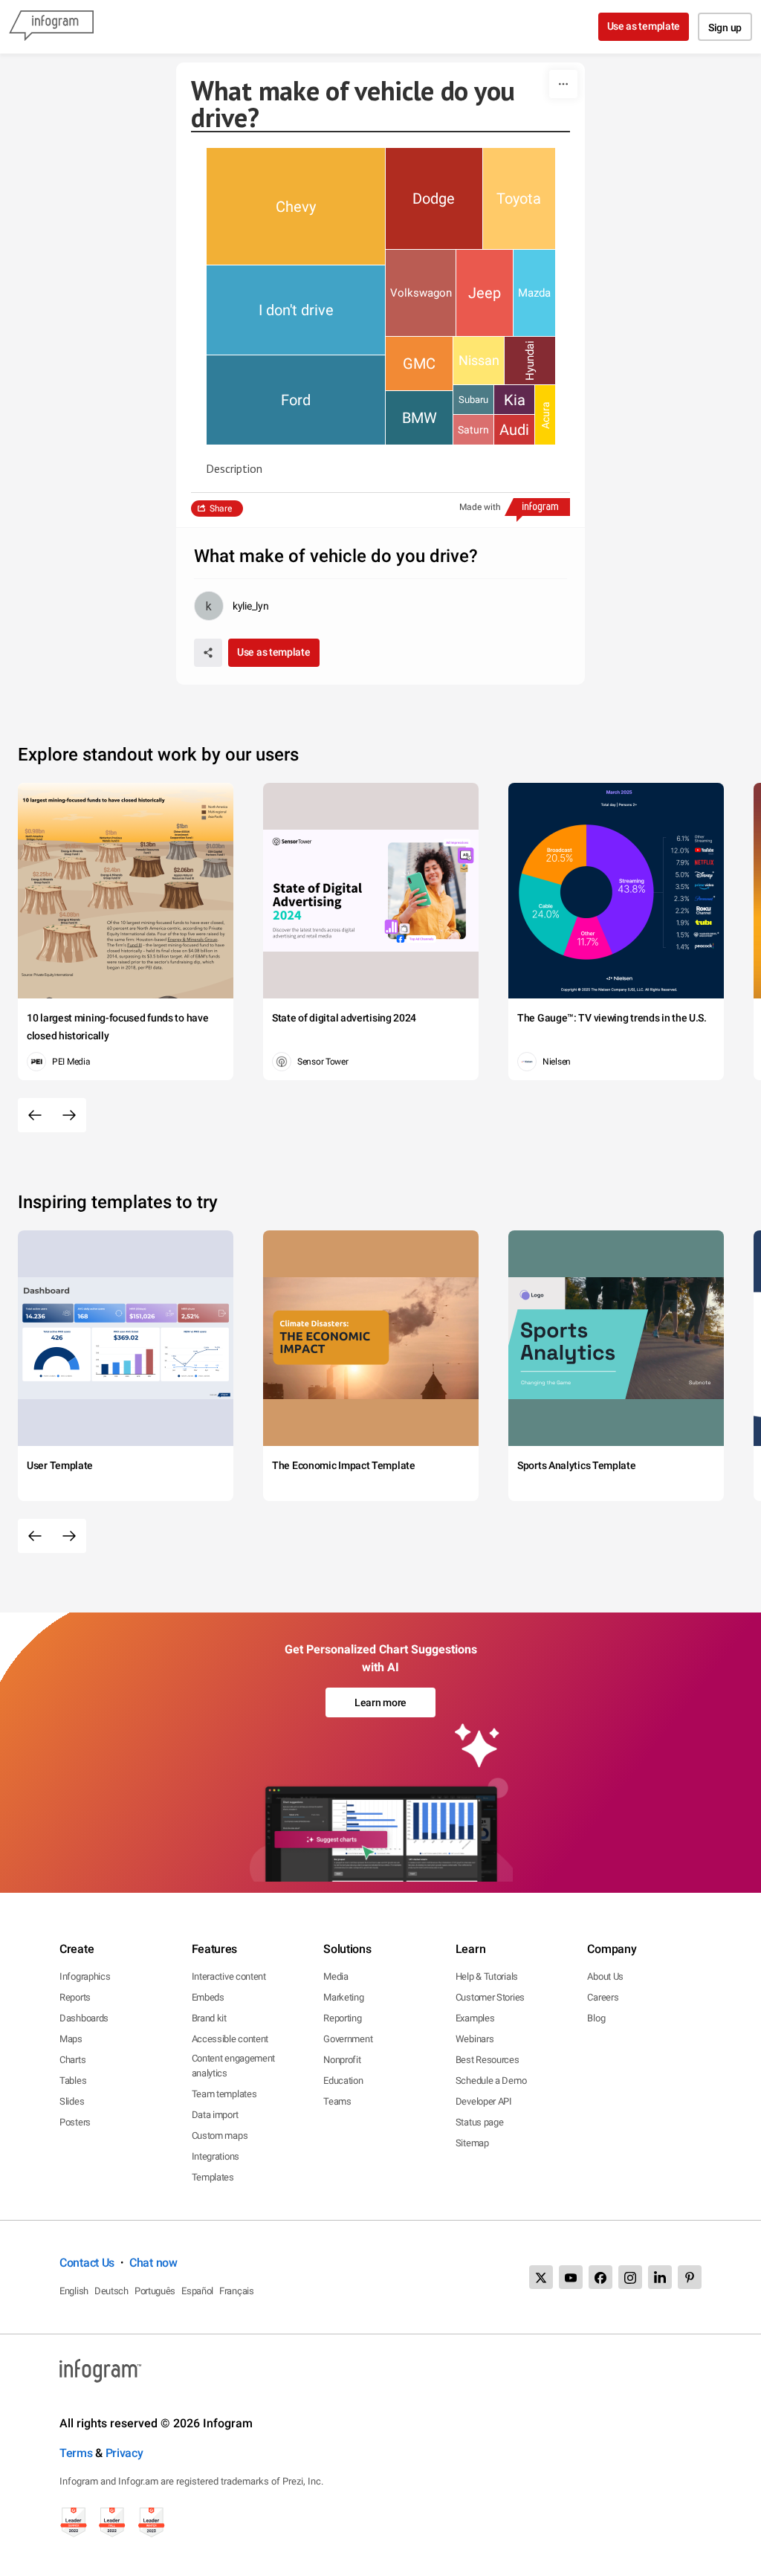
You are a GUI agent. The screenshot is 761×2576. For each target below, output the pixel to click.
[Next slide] (69, 1115)
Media (336, 1976)
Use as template (644, 26)
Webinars (475, 2039)
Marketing (343, 1997)
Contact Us (87, 2263)
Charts (72, 2060)
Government (348, 2039)
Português (155, 2291)
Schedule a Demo (491, 2081)
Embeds (208, 1997)
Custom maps (220, 2136)
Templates (213, 2177)
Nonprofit (342, 2060)
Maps (71, 2039)
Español (197, 2291)
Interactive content (229, 1976)
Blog (596, 2018)
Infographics (85, 1976)
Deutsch (111, 2291)
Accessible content (230, 2039)
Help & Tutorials (487, 1976)
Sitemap (472, 2143)
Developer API (484, 2101)
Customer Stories (490, 1997)
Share (221, 509)
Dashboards (84, 2018)
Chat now (153, 2263)
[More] (563, 84)
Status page (480, 2122)
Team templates (224, 2094)
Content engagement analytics (234, 2066)
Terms (76, 2453)
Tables (73, 2081)
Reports (75, 1997)
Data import (215, 2115)
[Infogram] (51, 27)
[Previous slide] (35, 1115)
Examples (475, 2018)
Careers (603, 1997)
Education (343, 2081)
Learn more (380, 1702)
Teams (337, 2101)
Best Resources (488, 2060)
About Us (605, 1976)
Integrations (216, 2156)
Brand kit (209, 2018)
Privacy (124, 2453)
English (74, 2291)
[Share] (208, 653)
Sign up (725, 28)
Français (237, 2291)
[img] (296, 206)
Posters (75, 2122)
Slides (72, 2101)
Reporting (342, 2018)
